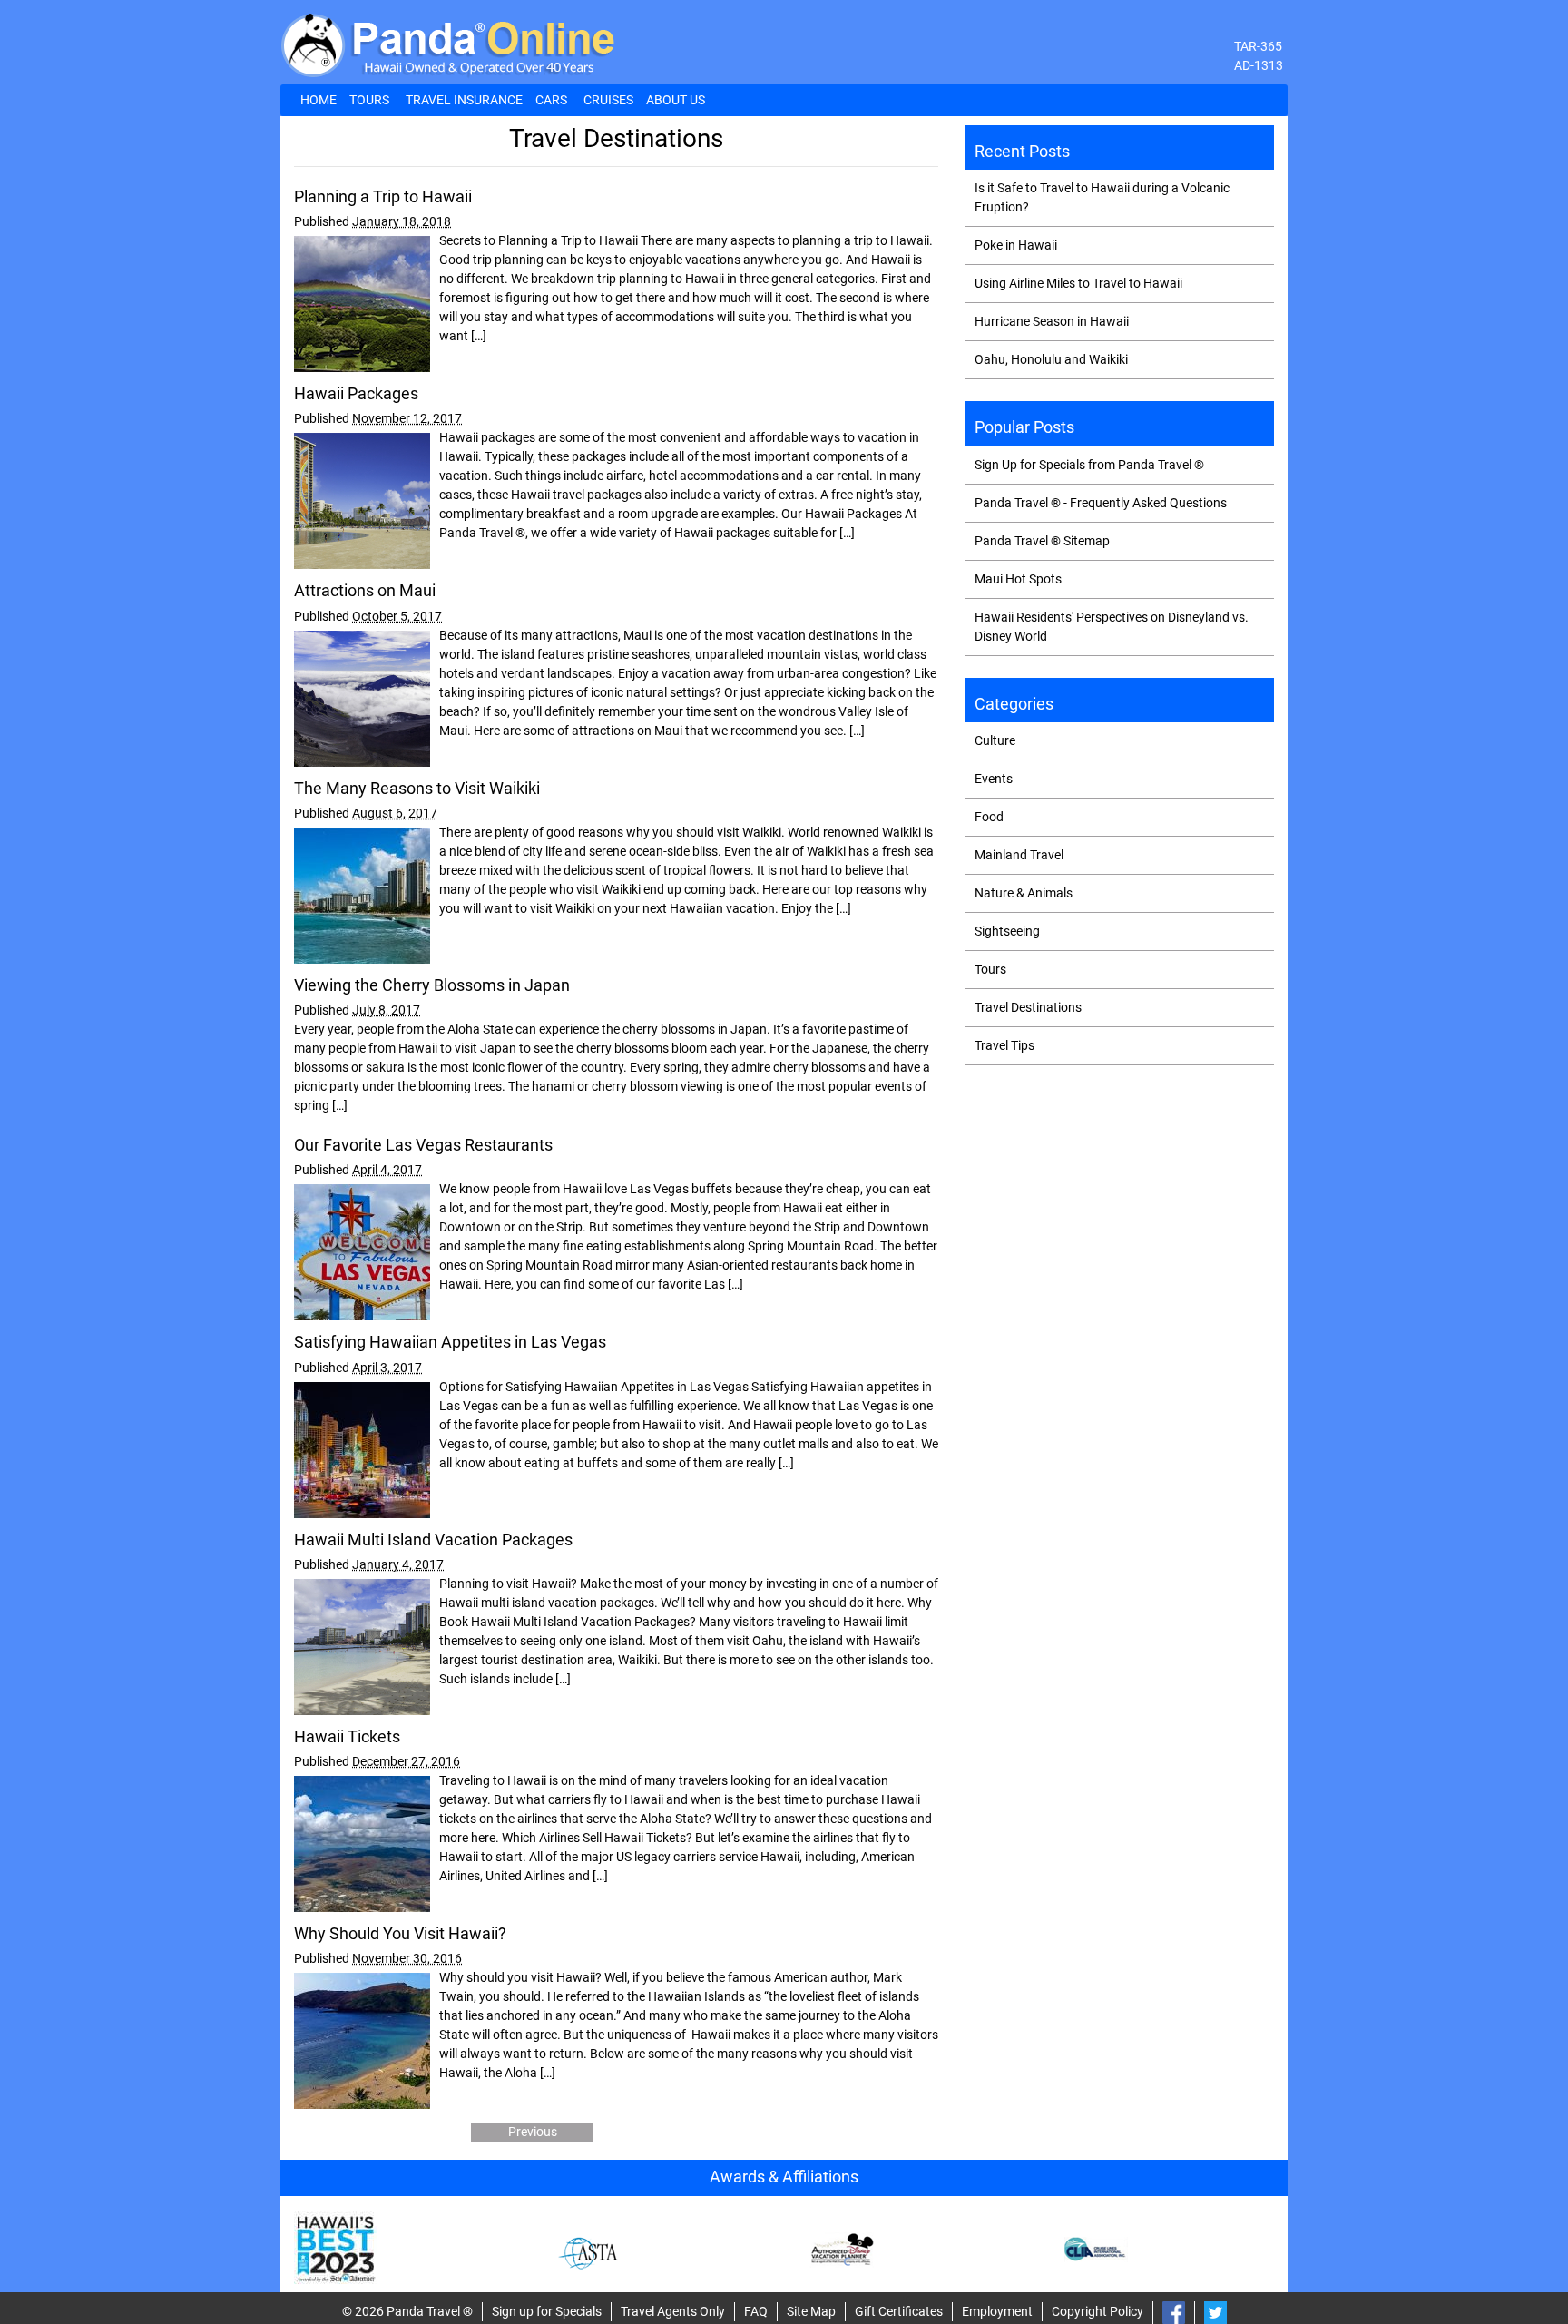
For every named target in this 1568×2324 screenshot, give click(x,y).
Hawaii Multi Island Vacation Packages (433, 1540)
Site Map (811, 2311)
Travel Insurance (464, 100)
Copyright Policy (1098, 2311)
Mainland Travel (1019, 855)
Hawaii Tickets (347, 1737)
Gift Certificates (899, 2311)
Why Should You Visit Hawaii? (400, 1934)
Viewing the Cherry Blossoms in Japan (432, 985)
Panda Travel (423, 2311)
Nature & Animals (1024, 893)
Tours (369, 100)
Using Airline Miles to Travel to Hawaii (1078, 283)
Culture (995, 740)
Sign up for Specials (547, 2311)
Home (318, 100)
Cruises (608, 100)
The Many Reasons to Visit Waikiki (417, 789)
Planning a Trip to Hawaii (383, 197)
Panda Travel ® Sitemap (1042, 541)
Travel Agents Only (673, 2311)
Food (989, 817)
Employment (997, 2311)
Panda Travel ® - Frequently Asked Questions (1101, 503)
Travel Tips (1004, 1045)
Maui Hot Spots (1018, 579)
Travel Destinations (1028, 1007)
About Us (676, 100)
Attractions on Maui (365, 591)
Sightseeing (1007, 931)
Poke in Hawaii (1016, 245)
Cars (551, 100)
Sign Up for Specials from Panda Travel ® (1089, 465)
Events (994, 779)
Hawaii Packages (356, 394)
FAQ (756, 2311)
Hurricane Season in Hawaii (1052, 321)
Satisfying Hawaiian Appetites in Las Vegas (450, 1342)
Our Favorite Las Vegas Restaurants (423, 1145)
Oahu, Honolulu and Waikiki (1051, 359)
